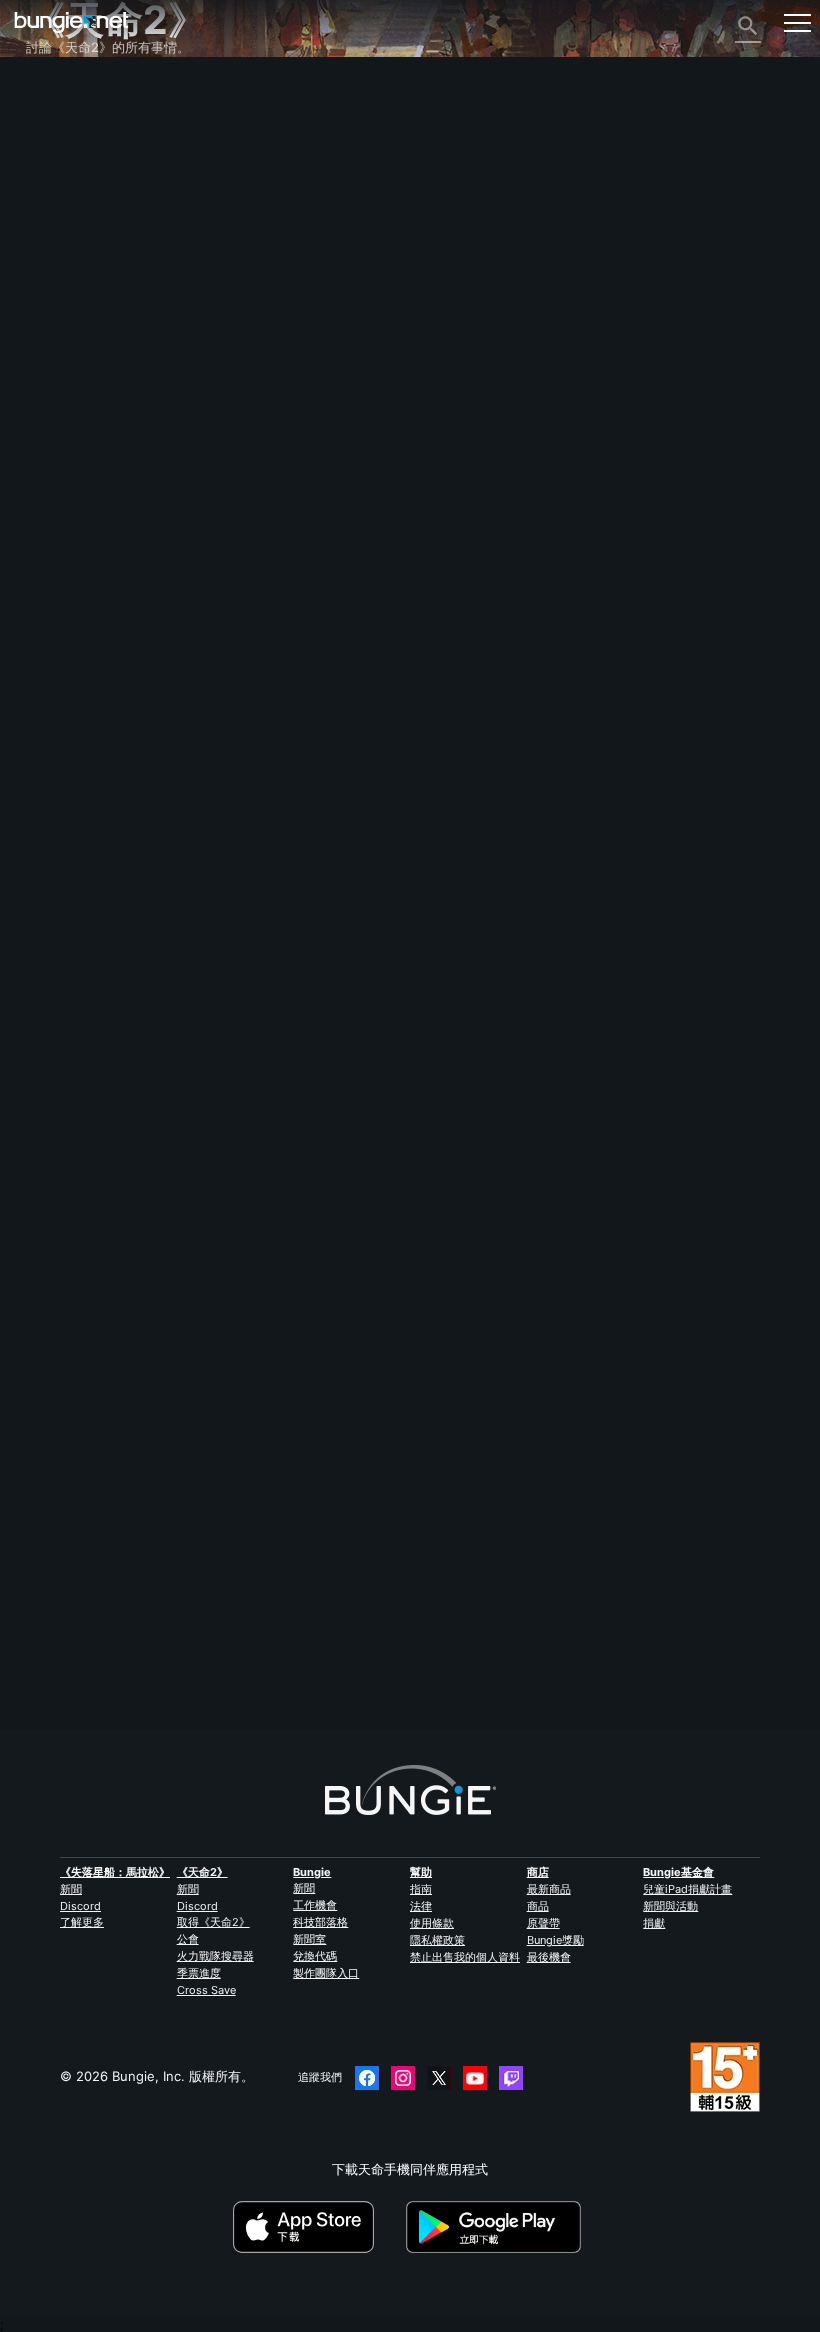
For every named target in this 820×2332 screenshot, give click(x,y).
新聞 (71, 1889)
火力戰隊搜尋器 (215, 1956)
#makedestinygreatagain (198, 1671)
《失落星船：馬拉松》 (115, 1872)
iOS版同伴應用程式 (93, 326)
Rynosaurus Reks (79, 1575)
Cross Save (206, 1990)
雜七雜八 (63, 470)
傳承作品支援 (76, 398)
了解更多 (82, 1922)
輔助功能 (63, 290)
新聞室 (309, 1939)
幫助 (50, 200)
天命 (50, 452)
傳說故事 (63, 164)
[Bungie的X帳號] (439, 2078)
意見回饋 (63, 128)
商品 (538, 1906)
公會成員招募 (76, 434)
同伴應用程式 (76, 416)
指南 (421, 1889)
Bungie (312, 1872)
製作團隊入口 (326, 1973)
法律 (421, 1906)
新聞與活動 (670, 1906)
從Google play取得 (497, 2227)
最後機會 (549, 1957)
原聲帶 (543, 1923)
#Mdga (108, 1671)
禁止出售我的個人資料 (465, 1957)
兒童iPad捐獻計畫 (687, 1889)
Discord (80, 1906)
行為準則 (60, 529)
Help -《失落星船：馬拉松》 (121, 488)
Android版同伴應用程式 (107, 344)
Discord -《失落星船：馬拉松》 (130, 506)
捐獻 (654, 1923)
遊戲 (50, 182)
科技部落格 (320, 1922)
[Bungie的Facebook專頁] (367, 2078)
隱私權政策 (437, 1940)
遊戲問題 (63, 272)
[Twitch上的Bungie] (511, 2078)
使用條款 (432, 1923)
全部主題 (63, 92)
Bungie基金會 (678, 1872)
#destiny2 (54, 1671)
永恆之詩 (63, 254)
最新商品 (549, 1889)
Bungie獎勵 (555, 1940)
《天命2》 (67, 110)
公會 (188, 1939)
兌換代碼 (315, 1956)
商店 (538, 1872)
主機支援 (63, 380)
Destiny (71, 22)
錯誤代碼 (63, 218)
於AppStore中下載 (317, 2227)
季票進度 (199, 1973)
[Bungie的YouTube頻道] (475, 2078)
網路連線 (63, 236)
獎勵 (50, 146)
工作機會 (315, 1905)
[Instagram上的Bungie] (403, 2078)
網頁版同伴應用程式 (95, 308)
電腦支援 (63, 362)
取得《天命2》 (213, 1922)
